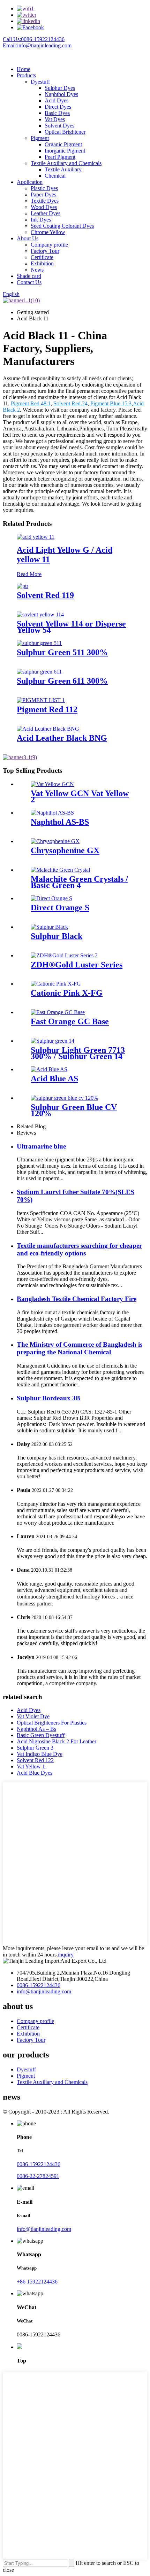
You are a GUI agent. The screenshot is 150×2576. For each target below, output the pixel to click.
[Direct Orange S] (51, 898)
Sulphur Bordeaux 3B (48, 1398)
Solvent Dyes (59, 126)
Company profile (49, 245)
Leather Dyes (46, 213)
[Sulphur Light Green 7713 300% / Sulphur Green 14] (52, 1041)
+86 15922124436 (37, 2282)
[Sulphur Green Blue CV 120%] (64, 1098)
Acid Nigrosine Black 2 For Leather (57, 1741)
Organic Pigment (63, 144)
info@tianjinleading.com (44, 1991)
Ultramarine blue (41, 1146)
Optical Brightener (65, 132)
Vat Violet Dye (33, 1716)
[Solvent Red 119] (22, 586)
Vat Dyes (55, 119)
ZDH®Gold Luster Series (77, 965)
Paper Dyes (43, 194)
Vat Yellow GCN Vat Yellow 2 (80, 796)
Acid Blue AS (54, 1079)
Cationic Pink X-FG (67, 993)
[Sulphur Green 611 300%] (39, 672)
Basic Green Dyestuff (41, 1735)
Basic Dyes (57, 113)
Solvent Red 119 (45, 595)
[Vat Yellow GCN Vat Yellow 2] (52, 784)
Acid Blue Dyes (35, 1773)
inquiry (66, 1955)
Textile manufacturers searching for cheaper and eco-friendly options (79, 1249)
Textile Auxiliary (63, 169)
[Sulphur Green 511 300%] (39, 643)
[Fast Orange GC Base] (58, 1012)
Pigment (40, 138)
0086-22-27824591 (38, 2176)
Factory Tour (45, 251)
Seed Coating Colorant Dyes (62, 226)
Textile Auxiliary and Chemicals (66, 163)
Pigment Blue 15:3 (111, 403)
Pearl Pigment (60, 157)
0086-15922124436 (39, 1985)
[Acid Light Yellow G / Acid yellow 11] (36, 537)
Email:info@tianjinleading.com (37, 45)
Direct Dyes (58, 107)
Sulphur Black (57, 936)
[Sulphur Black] (49, 927)
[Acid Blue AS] (49, 1069)
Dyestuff (40, 82)
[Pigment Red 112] (41, 700)
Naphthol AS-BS (60, 822)
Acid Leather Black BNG (62, 738)
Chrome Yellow (48, 232)
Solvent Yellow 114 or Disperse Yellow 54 (71, 627)
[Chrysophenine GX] (55, 841)
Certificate (42, 257)
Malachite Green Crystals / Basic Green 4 (79, 882)
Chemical (55, 176)
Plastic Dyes (44, 188)
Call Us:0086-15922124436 (34, 39)
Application (30, 182)
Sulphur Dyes (60, 88)
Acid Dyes (57, 100)
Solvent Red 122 (35, 1760)
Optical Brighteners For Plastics (52, 1723)
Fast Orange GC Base (70, 1021)
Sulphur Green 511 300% (62, 652)
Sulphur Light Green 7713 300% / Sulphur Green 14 (78, 1053)
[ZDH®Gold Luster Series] (64, 955)
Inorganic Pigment (65, 151)
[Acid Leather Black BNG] (48, 729)
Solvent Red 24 (70, 403)
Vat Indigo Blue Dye (40, 1754)
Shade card (29, 276)
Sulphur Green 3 (35, 1748)
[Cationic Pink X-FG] (56, 984)
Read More (29, 574)
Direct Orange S (60, 908)
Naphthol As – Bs (36, 1729)
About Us (28, 238)
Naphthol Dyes (61, 94)
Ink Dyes (41, 220)
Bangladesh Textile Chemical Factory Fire (77, 1299)
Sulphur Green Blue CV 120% (74, 1110)
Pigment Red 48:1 (31, 403)
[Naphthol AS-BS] (52, 813)
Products (26, 75)
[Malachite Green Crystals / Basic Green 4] (60, 870)
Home (24, 69)
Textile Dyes (45, 201)
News (37, 270)
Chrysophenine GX (65, 850)
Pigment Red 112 (47, 709)
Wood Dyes (44, 207)
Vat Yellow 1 (31, 1766)
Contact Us (29, 282)
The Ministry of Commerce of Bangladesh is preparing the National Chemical (80, 1348)
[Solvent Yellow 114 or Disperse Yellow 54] (40, 614)
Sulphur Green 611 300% (62, 681)
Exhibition (42, 263)
